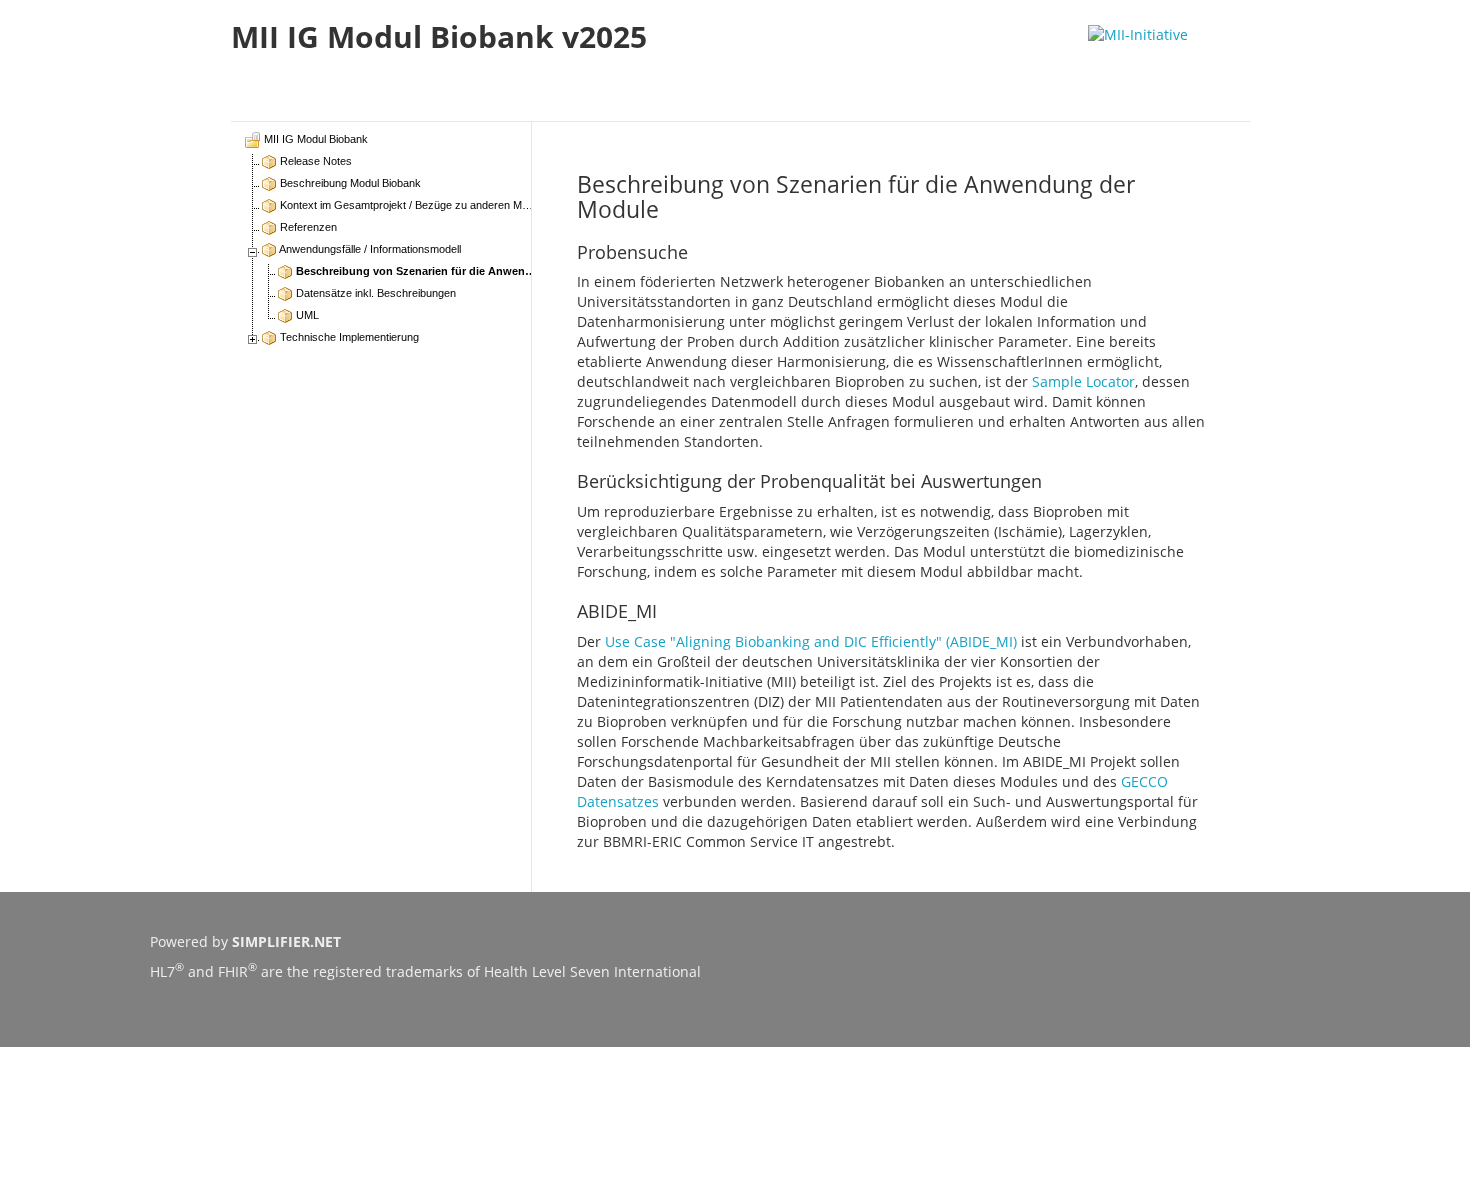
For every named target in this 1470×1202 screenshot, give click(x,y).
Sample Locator (1083, 381)
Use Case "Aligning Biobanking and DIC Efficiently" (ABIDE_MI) (811, 641)
